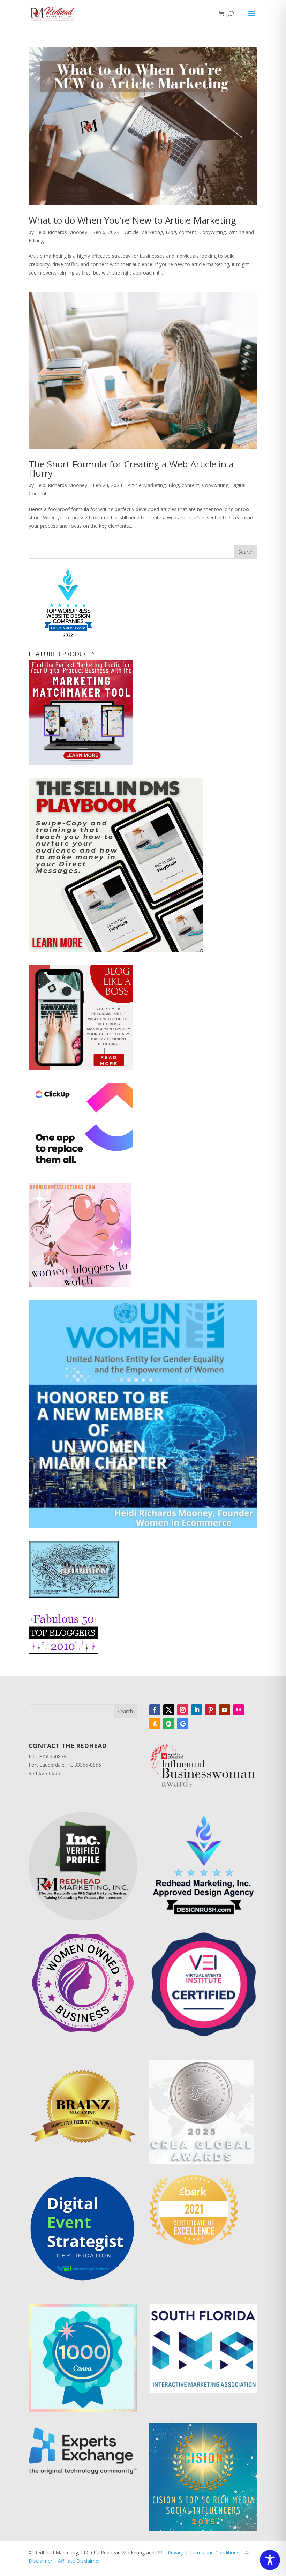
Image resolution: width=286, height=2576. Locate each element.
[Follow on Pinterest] (211, 1710)
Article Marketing (144, 232)
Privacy (176, 2552)
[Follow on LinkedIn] (197, 1710)
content (188, 232)
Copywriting (212, 232)
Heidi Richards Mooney (61, 232)
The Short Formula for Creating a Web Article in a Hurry (131, 469)
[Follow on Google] (183, 1724)
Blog (171, 232)
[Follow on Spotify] (169, 1724)
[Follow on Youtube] (225, 1710)
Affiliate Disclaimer (79, 2561)
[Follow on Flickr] (239, 1710)
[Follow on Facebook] (155, 1710)
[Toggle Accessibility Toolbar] (270, 2560)
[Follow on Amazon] (155, 1724)
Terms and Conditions (214, 2552)
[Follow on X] (169, 1710)
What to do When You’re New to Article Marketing (132, 220)
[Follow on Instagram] (183, 1710)
